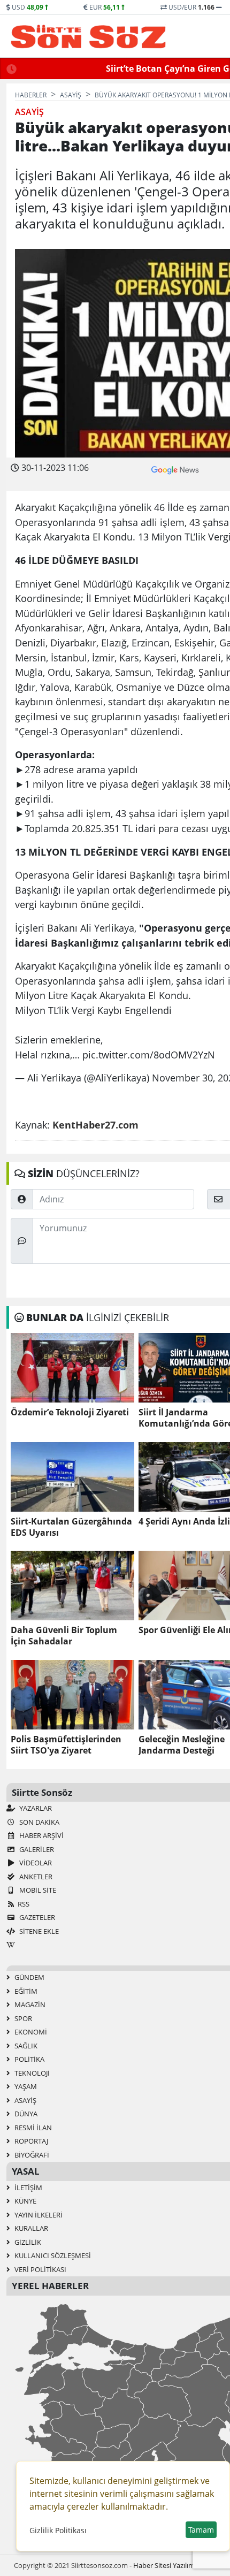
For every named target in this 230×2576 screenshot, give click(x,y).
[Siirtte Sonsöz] (89, 36)
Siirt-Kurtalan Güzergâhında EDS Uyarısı (71, 1527)
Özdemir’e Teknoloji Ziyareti (70, 1412)
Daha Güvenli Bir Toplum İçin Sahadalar (64, 1636)
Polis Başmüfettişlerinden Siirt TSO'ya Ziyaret (66, 1745)
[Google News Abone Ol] (175, 469)
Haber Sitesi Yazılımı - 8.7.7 (175, 2565)
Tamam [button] (201, 2530)
